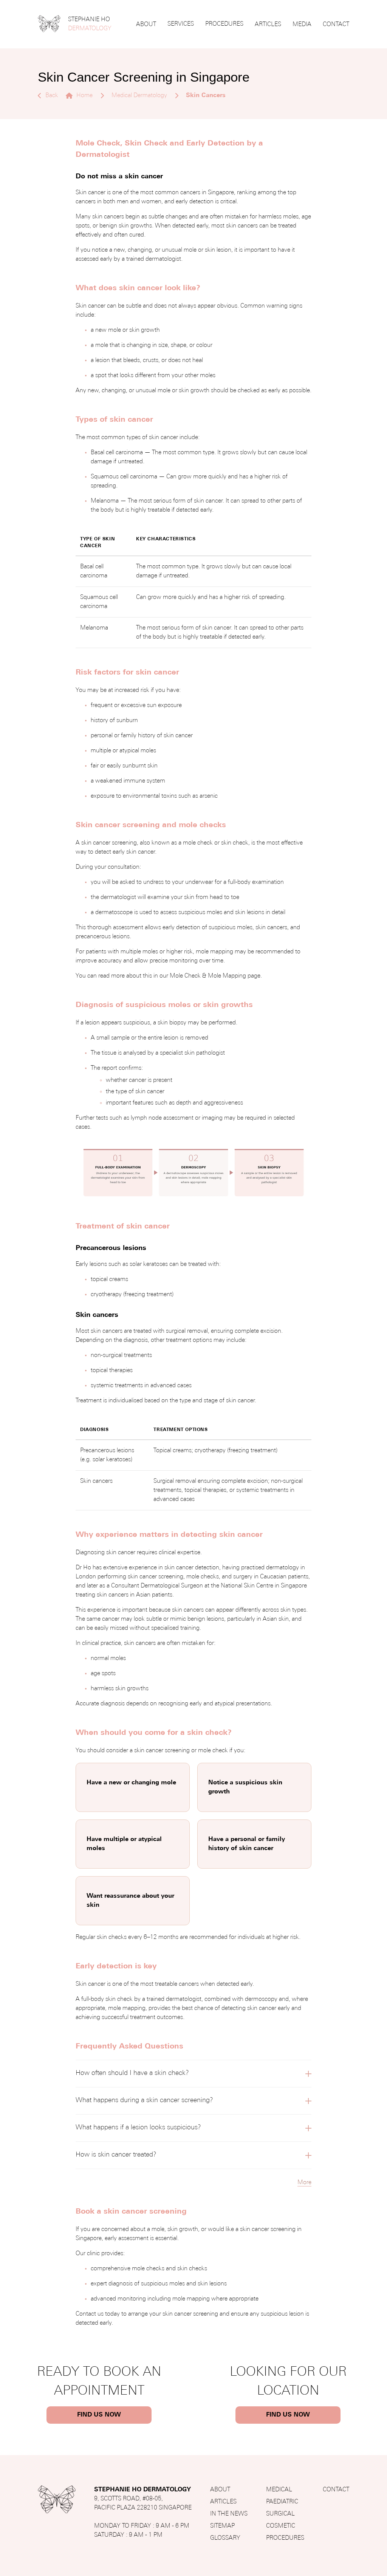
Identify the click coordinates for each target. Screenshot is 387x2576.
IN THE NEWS (229, 2514)
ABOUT (146, 25)
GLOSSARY (225, 2538)
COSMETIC (281, 2526)
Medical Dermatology (139, 96)
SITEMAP (222, 2526)
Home (84, 96)
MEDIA (302, 25)
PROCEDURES (224, 24)
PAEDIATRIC (282, 2502)
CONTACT (336, 25)
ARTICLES (268, 25)
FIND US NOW (99, 2415)
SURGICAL (280, 2514)
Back (52, 96)
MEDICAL (279, 2490)
